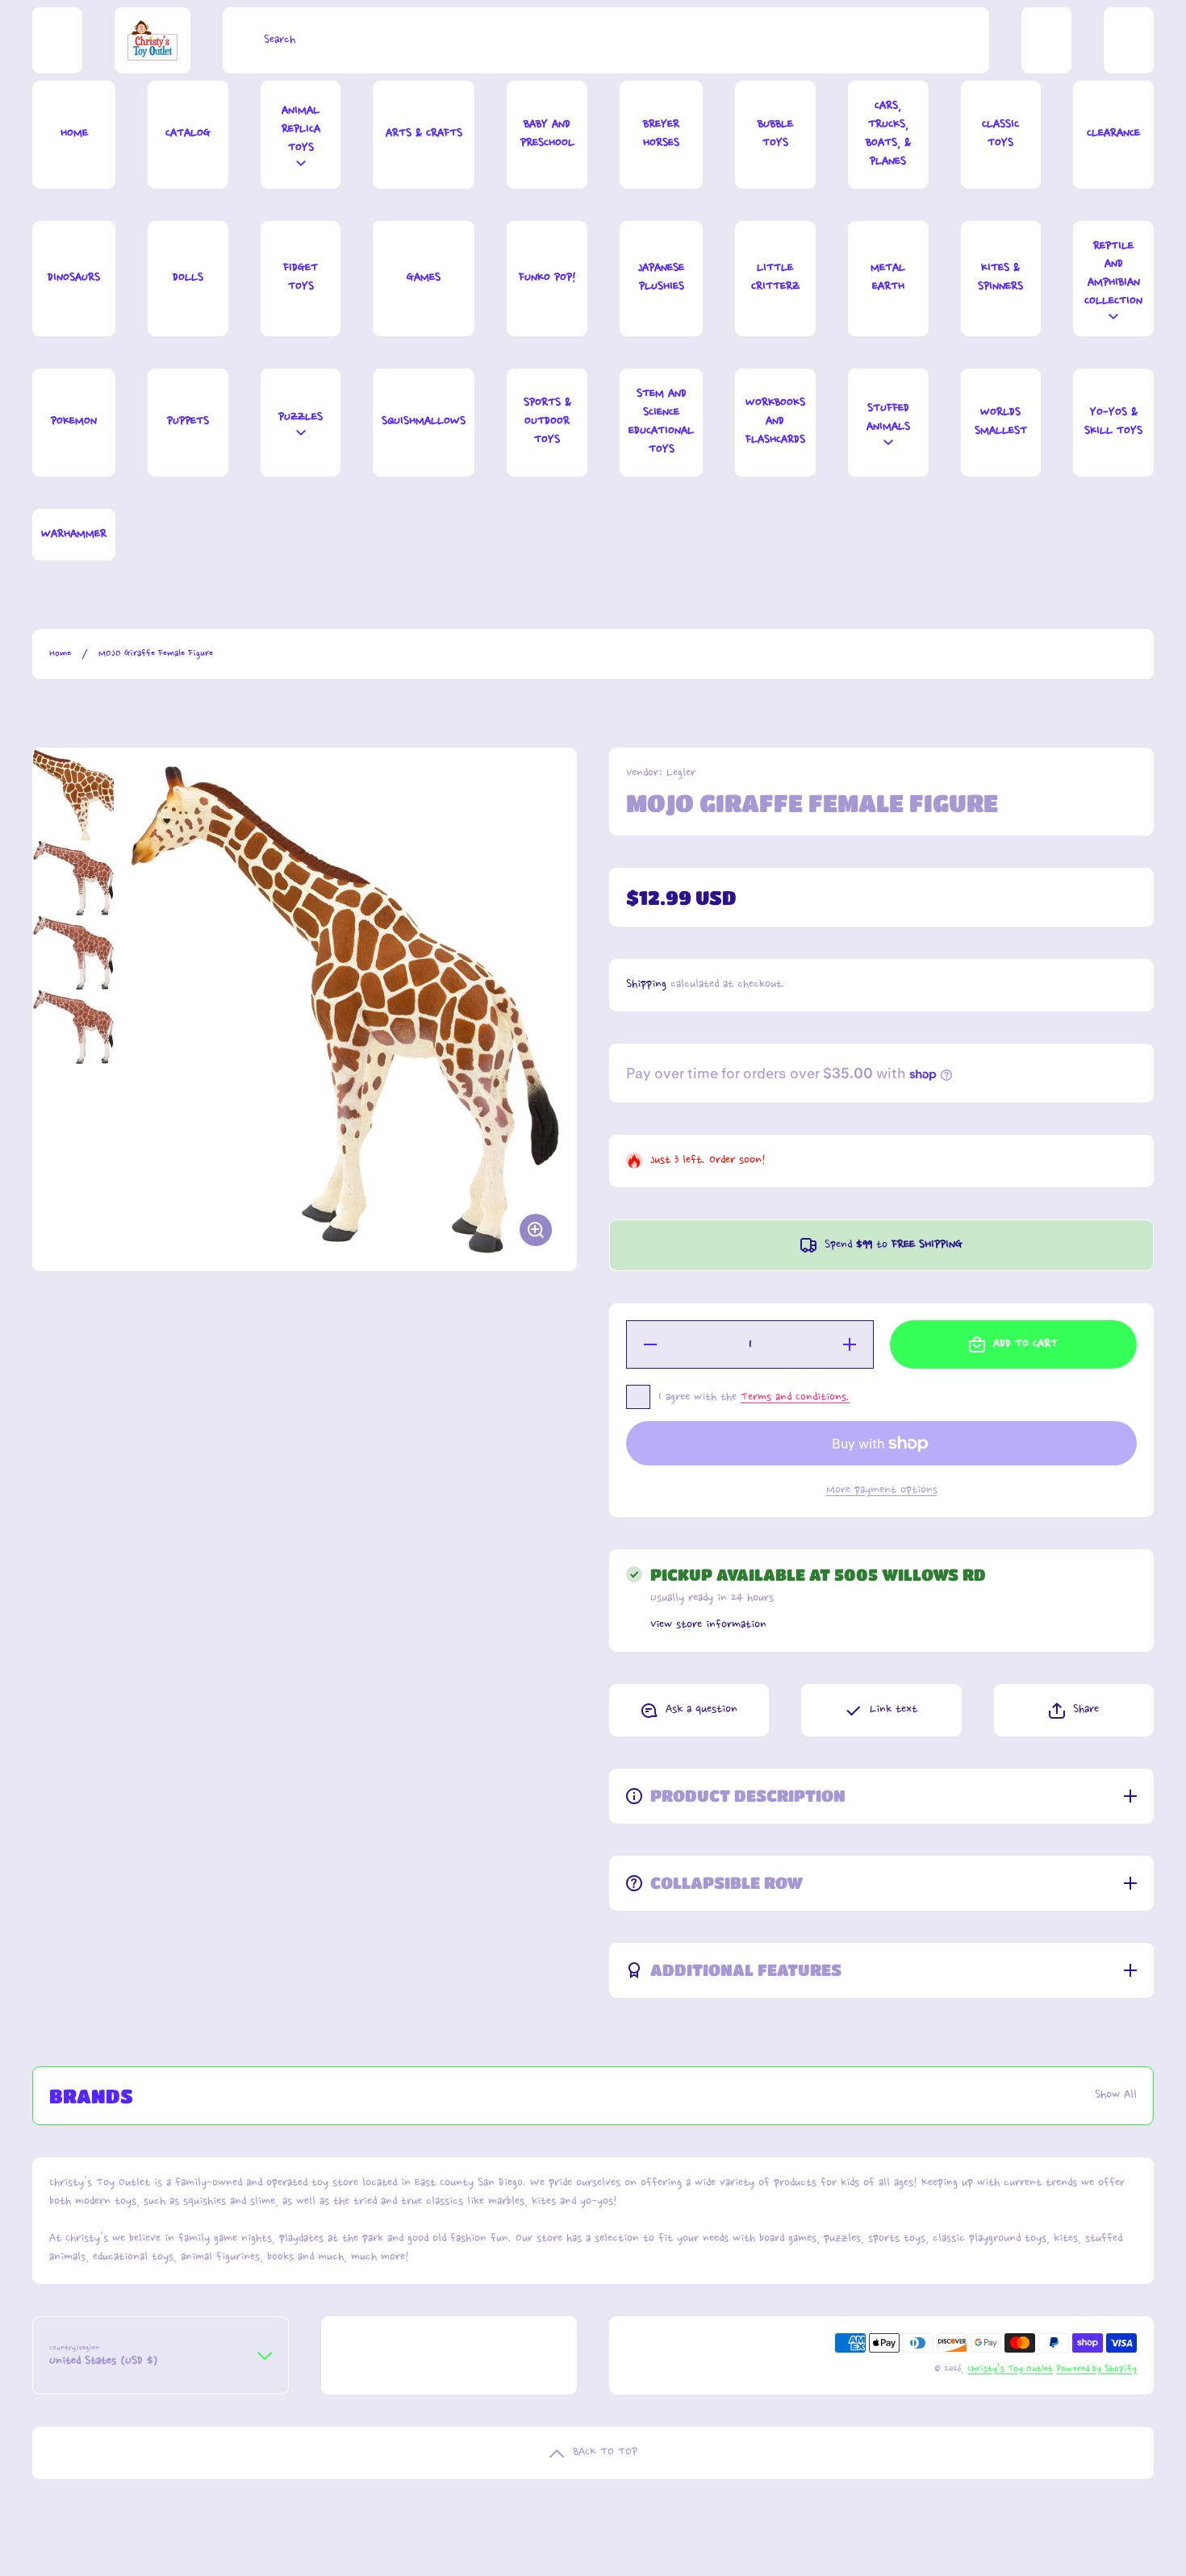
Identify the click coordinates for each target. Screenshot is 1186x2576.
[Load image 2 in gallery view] (73, 878)
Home (60, 654)
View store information (708, 1625)
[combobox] (606, 40)
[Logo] (152, 40)
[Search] (239, 40)
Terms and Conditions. (795, 1398)
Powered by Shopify (1096, 2369)
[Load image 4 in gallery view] (73, 1027)
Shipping (646, 985)
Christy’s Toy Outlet (1010, 2369)
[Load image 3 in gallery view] (73, 953)
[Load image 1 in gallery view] (73, 794)
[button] (1074, 1710)
